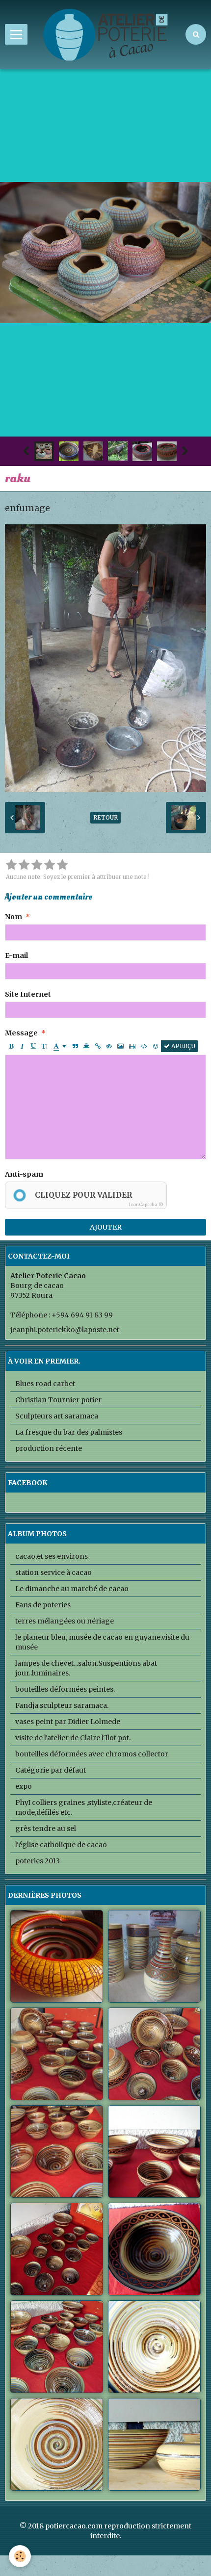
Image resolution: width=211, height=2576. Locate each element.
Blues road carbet (45, 1384)
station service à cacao (53, 1572)
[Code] (144, 1046)
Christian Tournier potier (58, 1400)
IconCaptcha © (146, 1204)
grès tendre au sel (46, 1829)
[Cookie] (20, 2556)
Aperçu (183, 1046)
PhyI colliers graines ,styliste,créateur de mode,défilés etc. (84, 1807)
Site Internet (28, 994)
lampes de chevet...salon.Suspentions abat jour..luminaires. (86, 1668)
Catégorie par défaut (51, 1770)
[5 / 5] (62, 865)
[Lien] (98, 1046)
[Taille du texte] (45, 1046)
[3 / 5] (37, 865)
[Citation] (75, 1046)
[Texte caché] (109, 1046)
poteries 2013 (38, 1861)
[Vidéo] (132, 1046)
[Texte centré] (86, 1046)
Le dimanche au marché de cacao (72, 1589)
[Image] (120, 1046)
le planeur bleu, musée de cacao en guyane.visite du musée (102, 1642)
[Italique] (22, 1046)
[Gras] (11, 1046)
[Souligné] (33, 1046)
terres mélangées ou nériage (65, 1621)
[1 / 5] (11, 865)
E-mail (16, 955)
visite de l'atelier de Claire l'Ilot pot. (73, 1738)
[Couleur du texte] (60, 1046)
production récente (49, 1448)
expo (24, 1786)
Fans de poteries (43, 1605)
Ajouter (106, 1227)
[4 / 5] (50, 865)
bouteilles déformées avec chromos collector (92, 1754)
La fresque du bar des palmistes (69, 1432)
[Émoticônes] (156, 1046)
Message (21, 1033)
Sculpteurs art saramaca (57, 1416)
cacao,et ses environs (52, 1556)
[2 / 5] (24, 865)
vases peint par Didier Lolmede (68, 1722)
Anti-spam (24, 1174)
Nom (13, 917)
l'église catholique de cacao (61, 1845)
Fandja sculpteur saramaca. (62, 1705)
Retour (105, 817)
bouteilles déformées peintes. (65, 1689)
